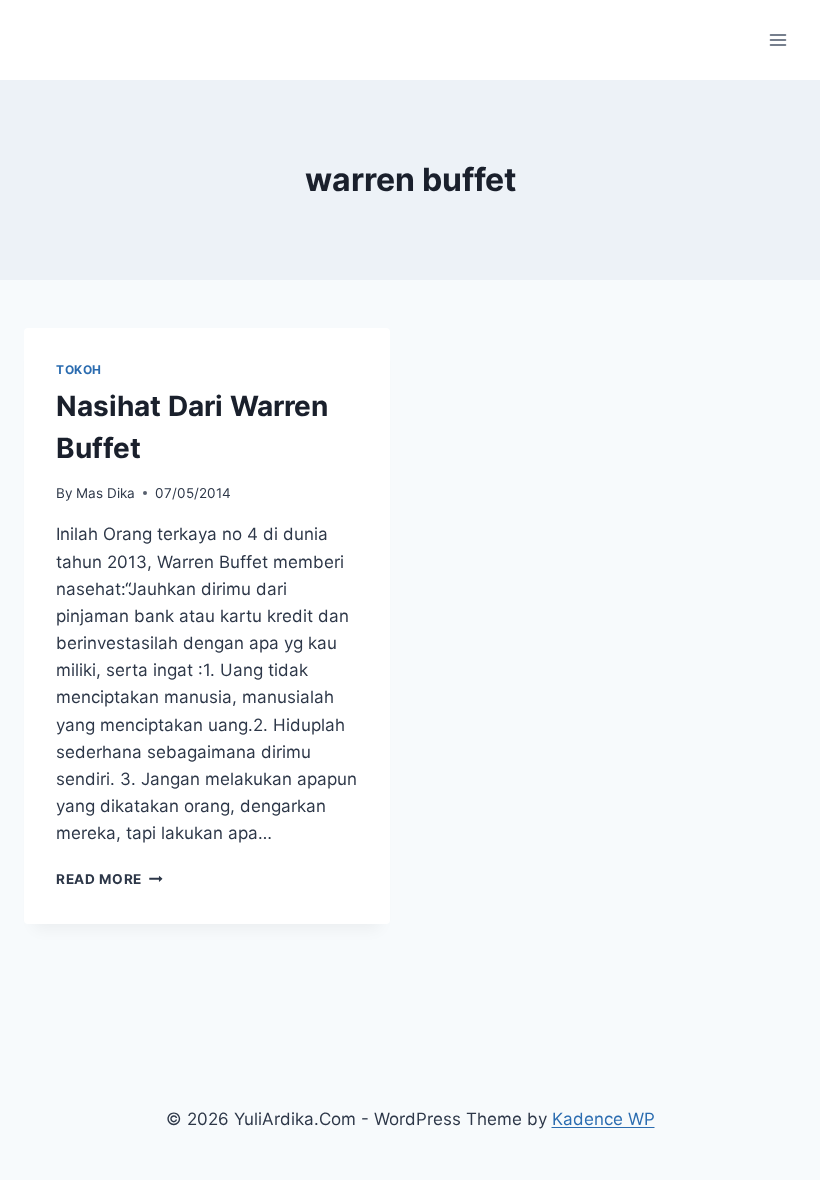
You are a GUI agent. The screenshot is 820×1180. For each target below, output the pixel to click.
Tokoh (79, 369)
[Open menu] (777, 39)
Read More (109, 879)
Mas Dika (105, 493)
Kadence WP (603, 1119)
